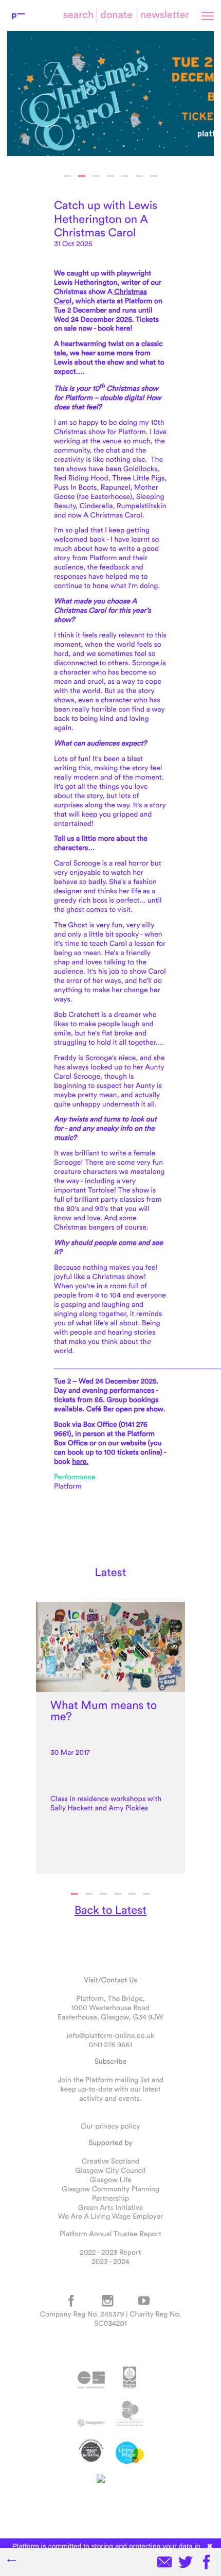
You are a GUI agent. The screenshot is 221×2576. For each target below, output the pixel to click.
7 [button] (154, 176)
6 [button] (139, 176)
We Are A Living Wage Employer (110, 2216)
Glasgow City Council (111, 2170)
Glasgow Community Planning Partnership (110, 2193)
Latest (111, 1572)
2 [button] (82, 176)
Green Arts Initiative (110, 2207)
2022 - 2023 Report (111, 2252)
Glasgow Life (110, 2180)
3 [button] (96, 176)
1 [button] (67, 176)
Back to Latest (110, 1910)
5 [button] (125, 176)
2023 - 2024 (110, 2261)
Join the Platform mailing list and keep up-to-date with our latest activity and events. (110, 2089)
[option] (110, 93)
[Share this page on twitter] (186, 2563)
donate (116, 15)
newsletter (165, 15)
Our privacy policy (110, 2126)
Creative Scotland (110, 2161)
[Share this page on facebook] (207, 2563)
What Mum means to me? (104, 1711)
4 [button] (110, 176)
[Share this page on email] (164, 2563)
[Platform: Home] (18, 15)
